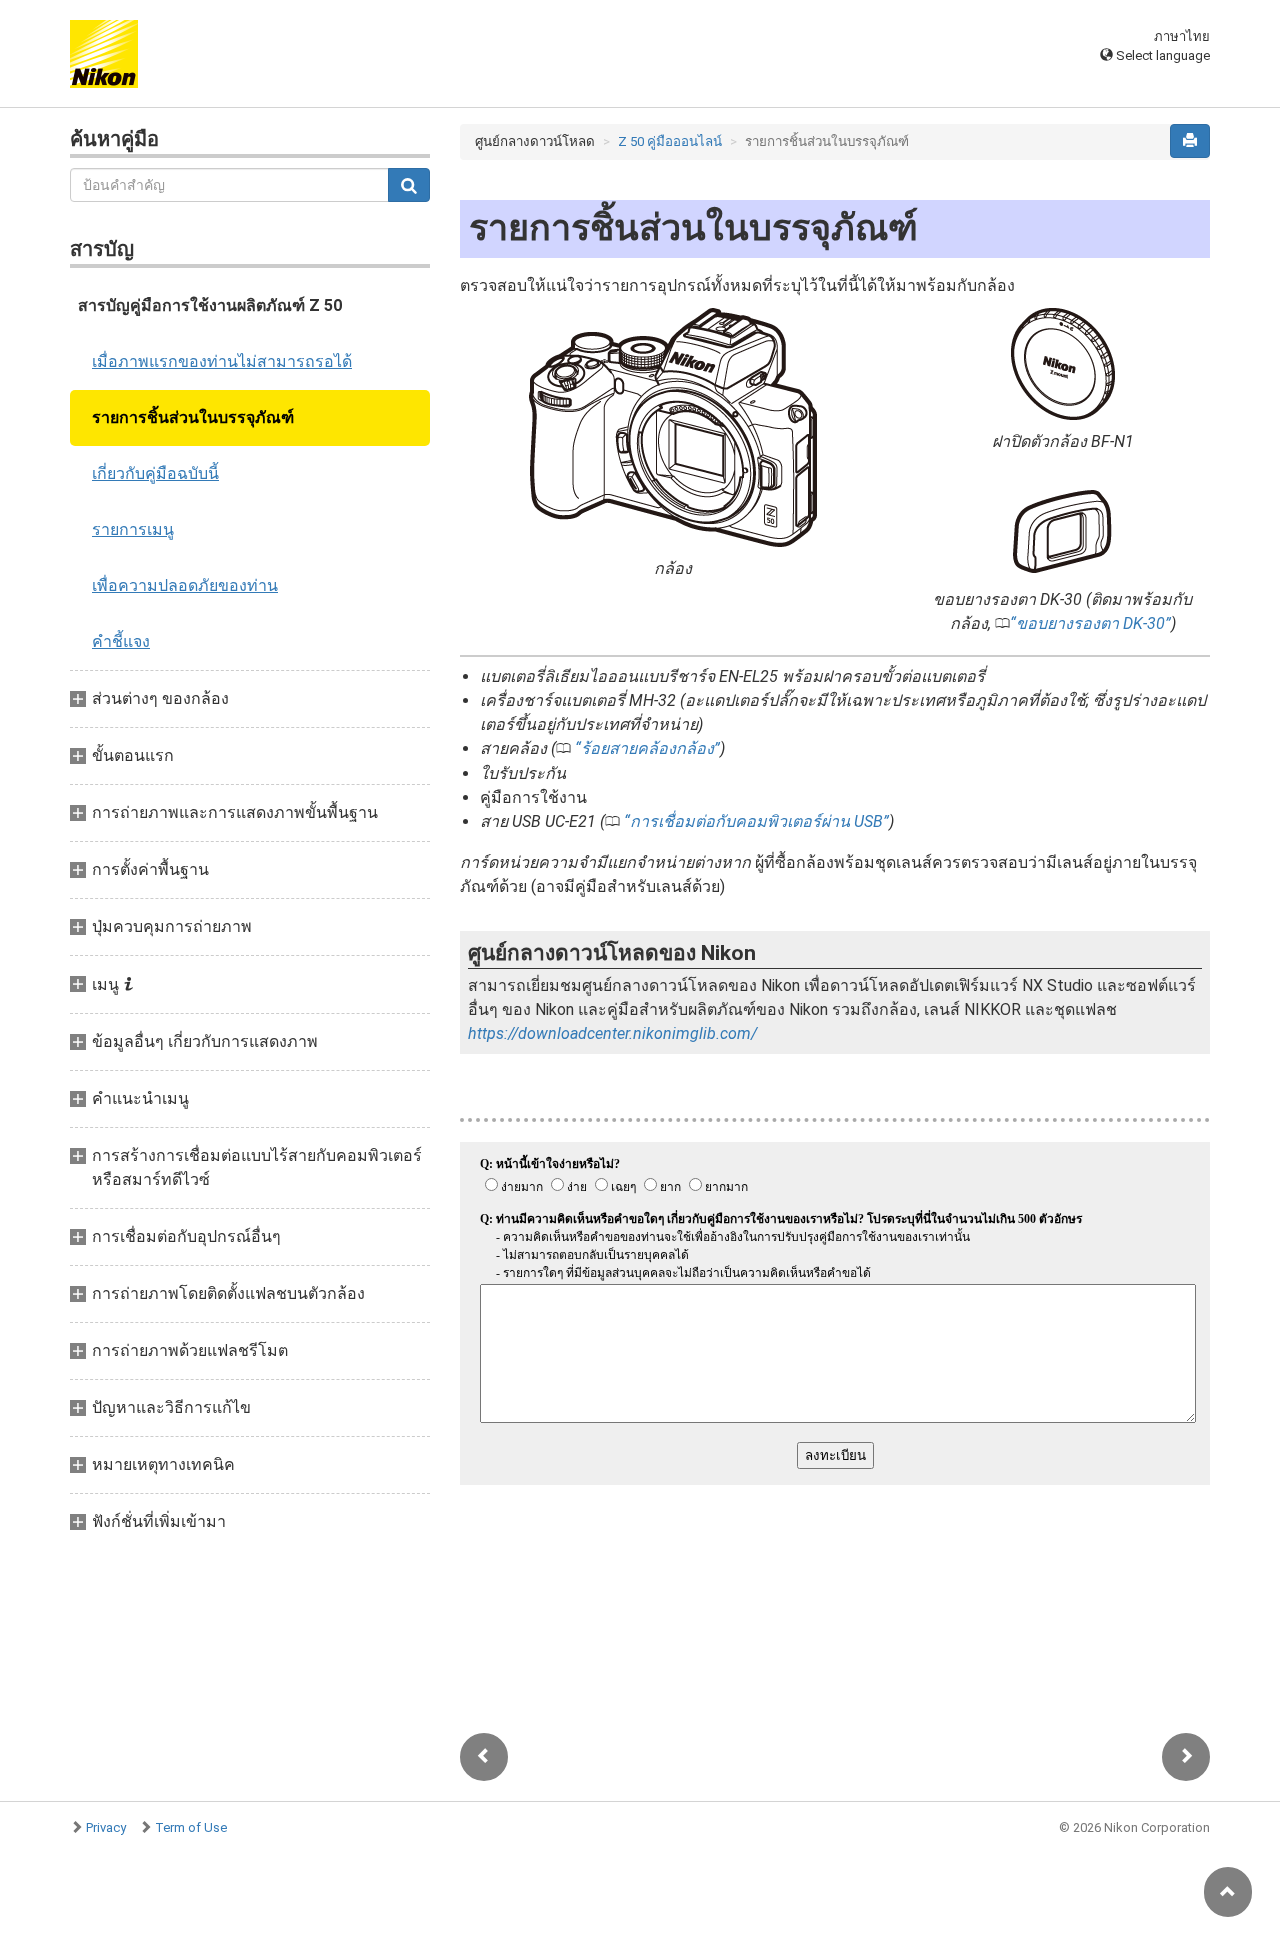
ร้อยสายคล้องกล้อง (647, 748)
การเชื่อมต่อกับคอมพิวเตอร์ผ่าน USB (756, 821)
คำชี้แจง (121, 641)
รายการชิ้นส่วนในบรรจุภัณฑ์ (193, 417)
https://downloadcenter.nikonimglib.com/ (612, 1033)
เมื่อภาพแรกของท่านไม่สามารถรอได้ (222, 361)
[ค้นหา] (409, 185)
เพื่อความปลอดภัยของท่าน (185, 585)
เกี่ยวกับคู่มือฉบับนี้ (155, 473)
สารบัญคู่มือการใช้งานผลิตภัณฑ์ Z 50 (210, 305)
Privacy (106, 1827)
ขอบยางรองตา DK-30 (1090, 623)
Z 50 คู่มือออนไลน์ (670, 141)
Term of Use (191, 1827)
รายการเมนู (133, 529)
